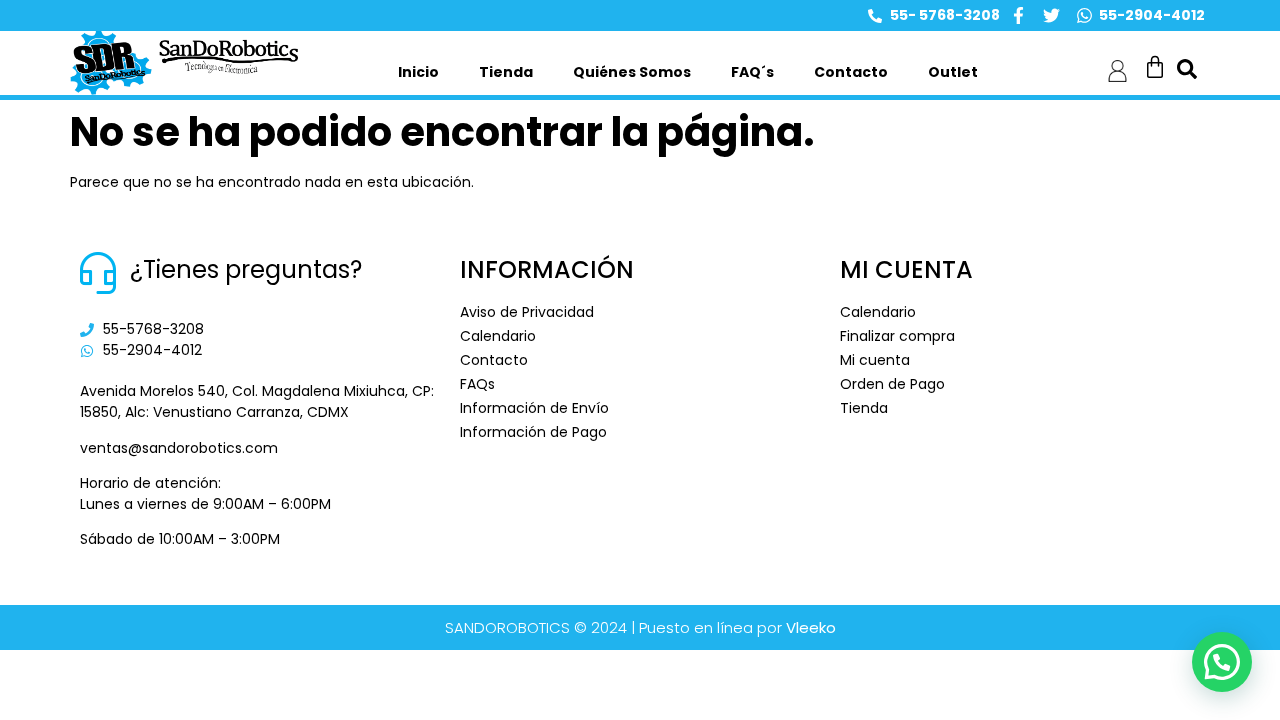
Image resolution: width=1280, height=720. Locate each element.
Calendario (498, 336)
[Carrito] (1155, 67)
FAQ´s (752, 72)
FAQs (477, 384)
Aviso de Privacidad (527, 312)
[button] (1222, 662)
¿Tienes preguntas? (246, 269)
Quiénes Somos (632, 72)
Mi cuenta (875, 360)
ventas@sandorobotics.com (179, 448)
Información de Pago (533, 432)
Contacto (851, 72)
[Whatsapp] (1084, 15)
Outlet (953, 72)
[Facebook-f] (1018, 15)
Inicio (418, 72)
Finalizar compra (897, 336)
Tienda (506, 72)
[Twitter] (1051, 15)
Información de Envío (534, 408)
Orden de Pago (892, 384)
